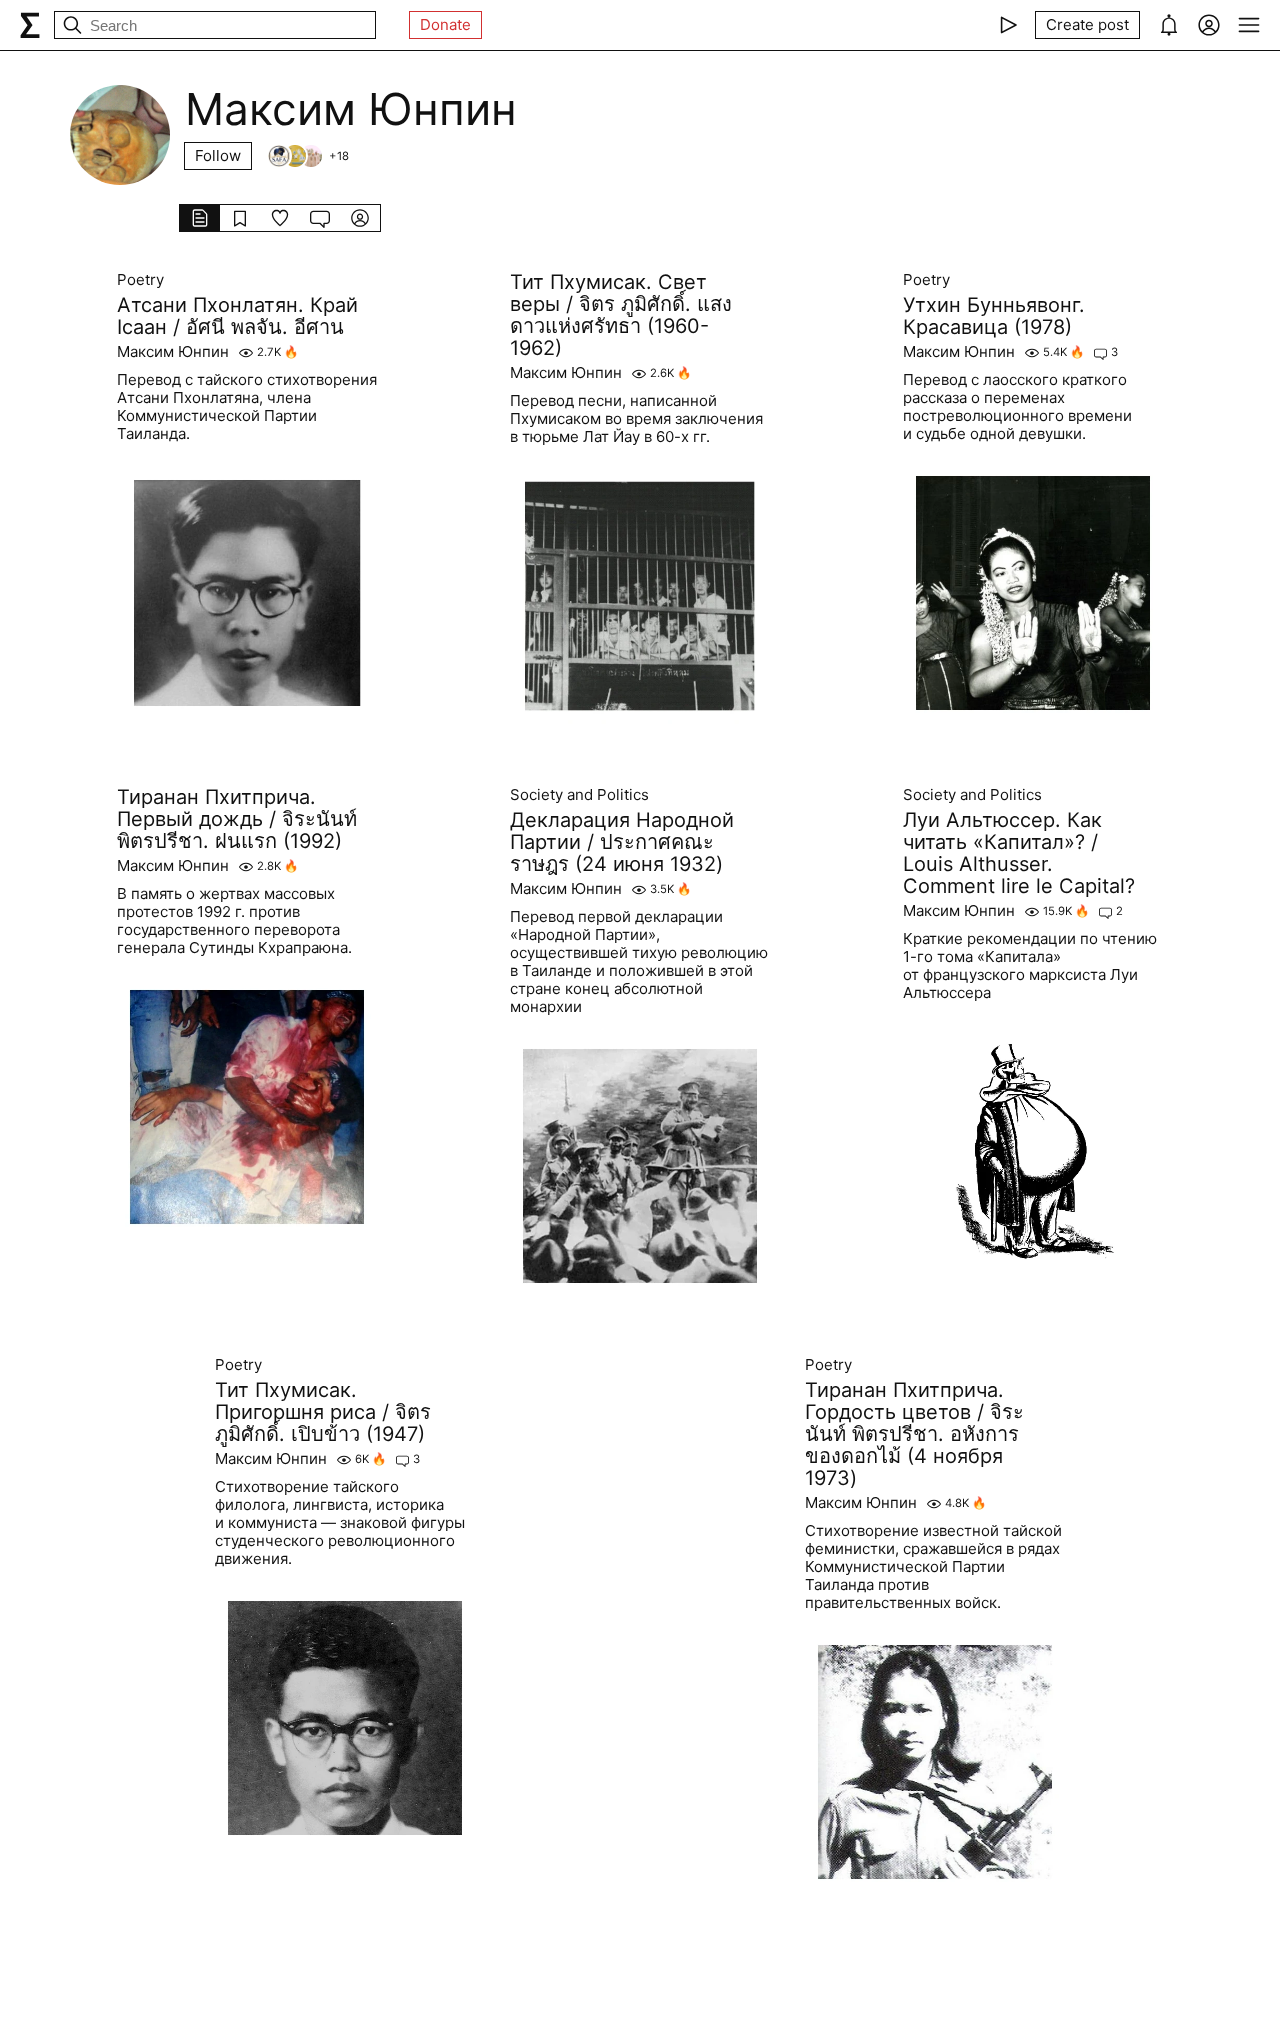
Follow (218, 155)
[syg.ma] (30, 25)
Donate (445, 24)
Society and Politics (579, 795)
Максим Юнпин (173, 352)
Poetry (140, 280)
